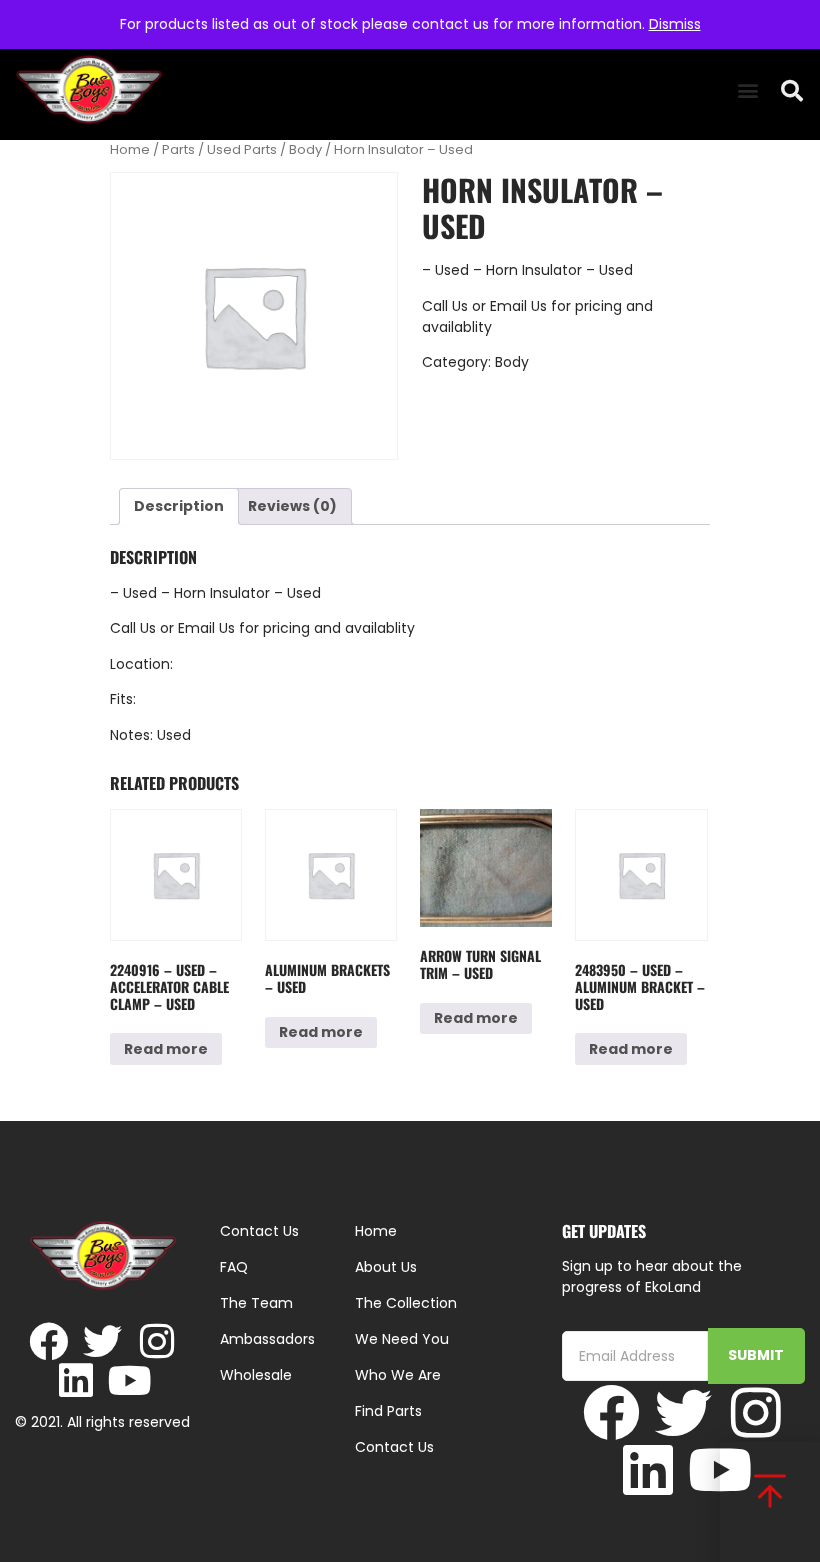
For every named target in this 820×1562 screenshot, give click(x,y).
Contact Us (394, 1447)
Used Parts (242, 149)
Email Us (520, 306)
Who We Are (398, 1375)
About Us (386, 1267)
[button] (747, 90)
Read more (166, 1049)
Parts (178, 149)
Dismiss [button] (675, 24)
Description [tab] (179, 506)
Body (305, 149)
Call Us (445, 306)
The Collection (406, 1303)
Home (130, 149)
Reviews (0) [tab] (292, 506)
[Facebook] (48, 1341)
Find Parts (388, 1411)
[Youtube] (129, 1380)
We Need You (402, 1339)
